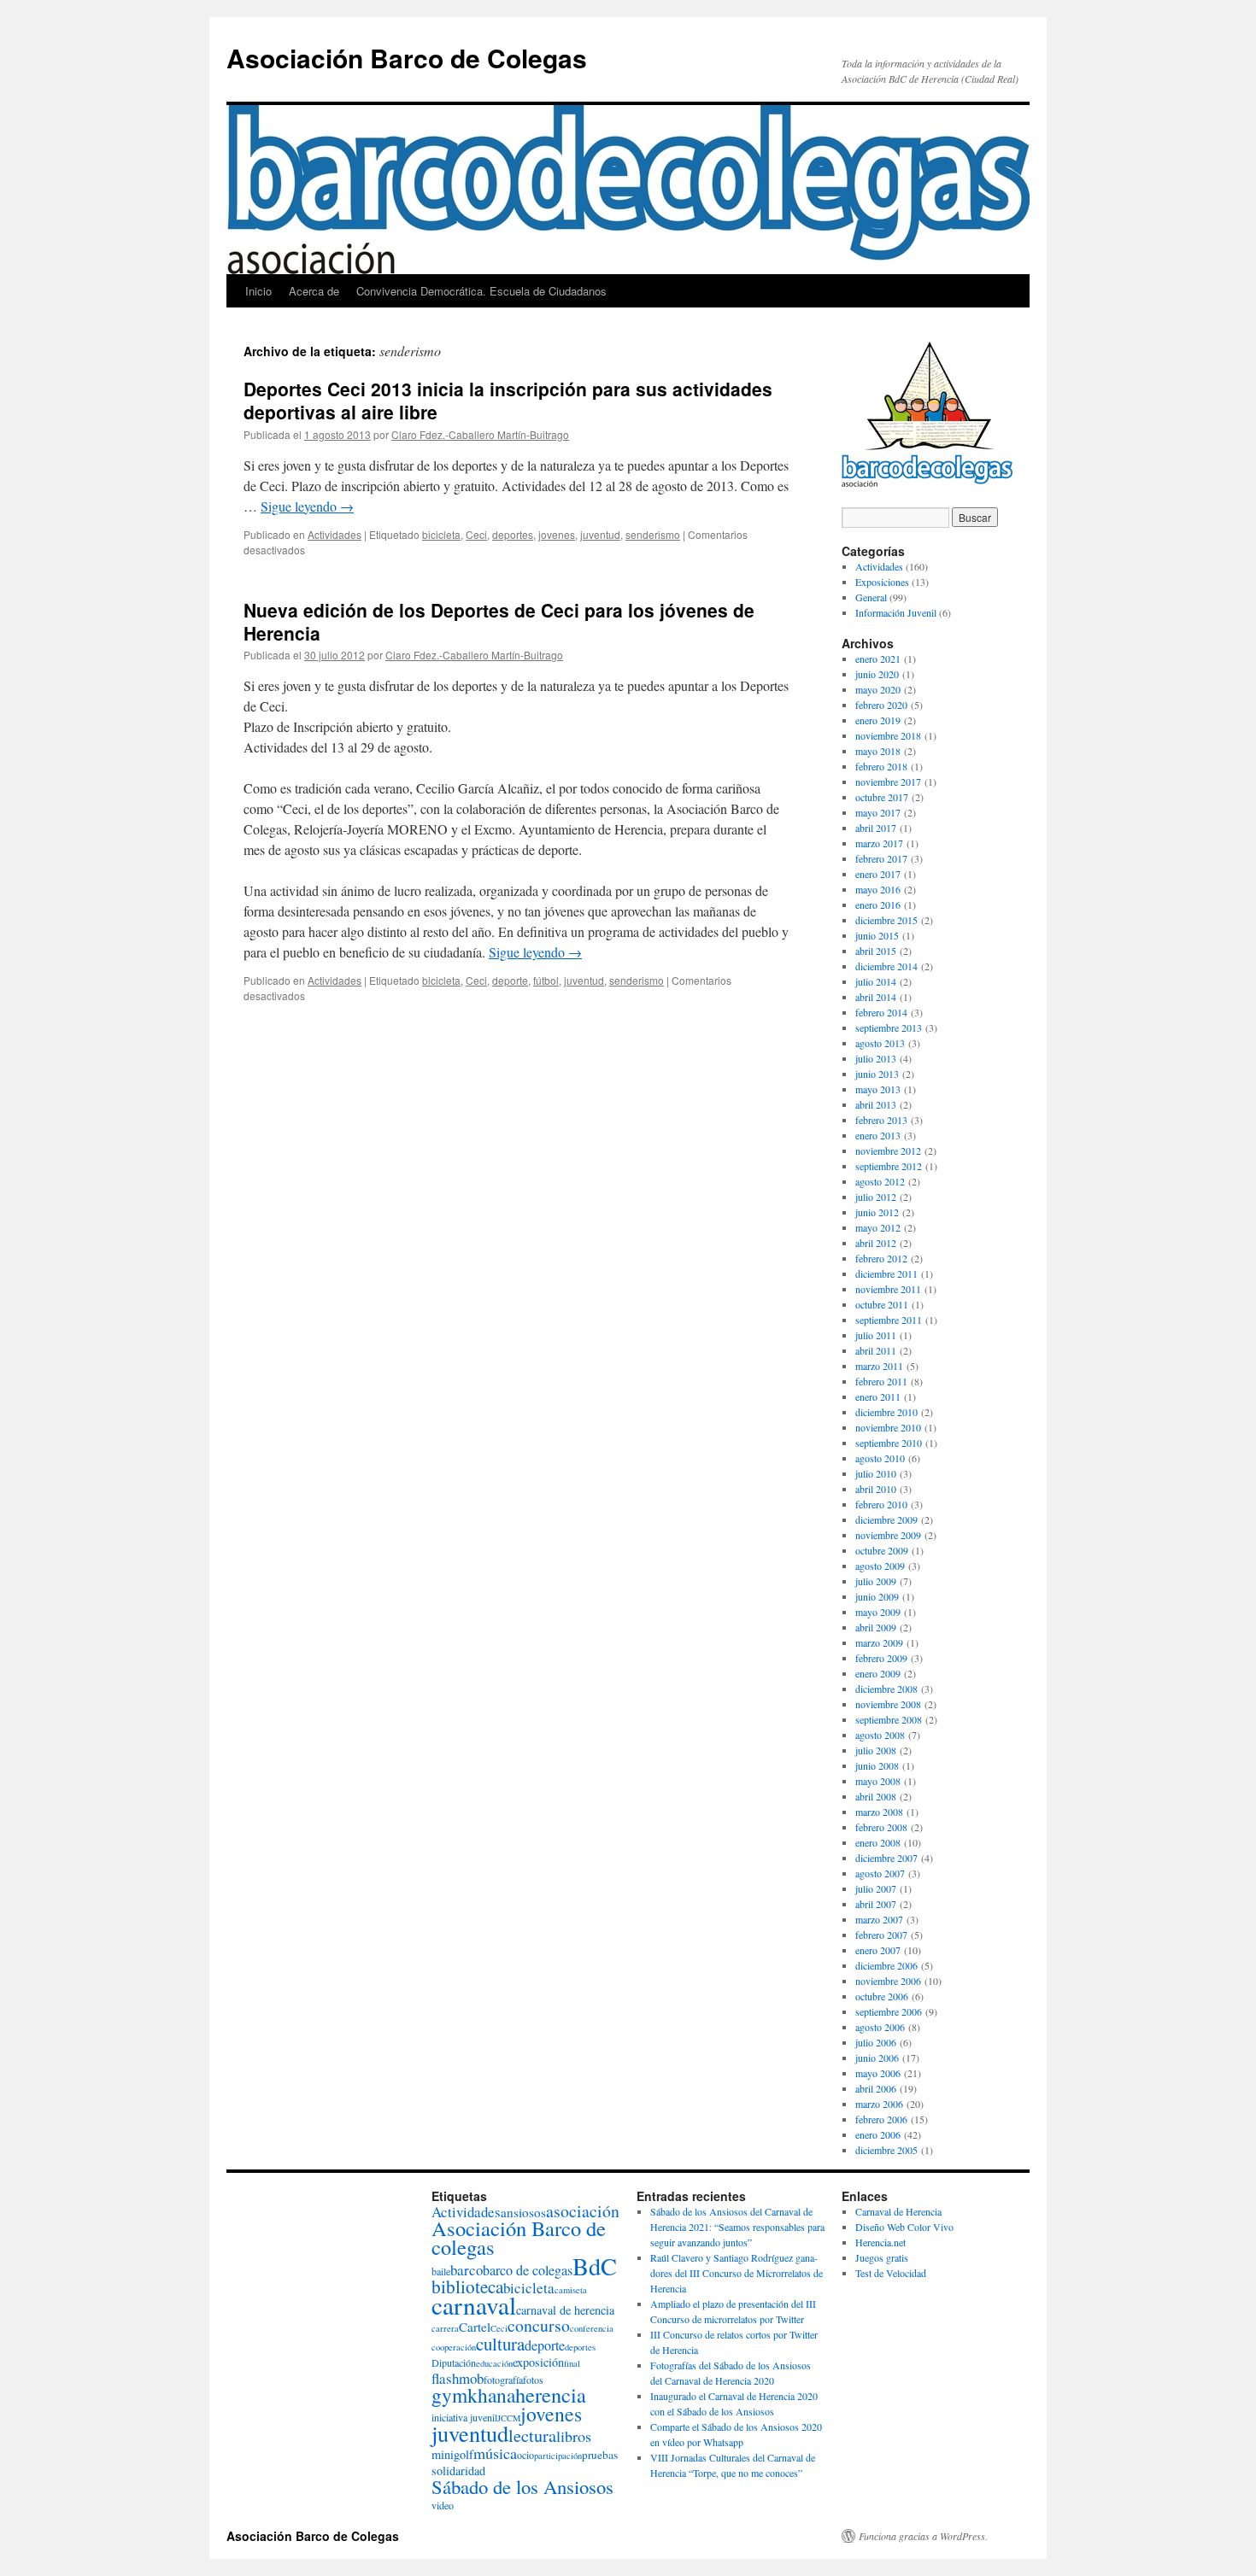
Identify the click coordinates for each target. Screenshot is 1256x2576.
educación (494, 2363)
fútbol (546, 980)
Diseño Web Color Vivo (904, 2227)
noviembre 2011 (888, 1289)
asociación (583, 2211)
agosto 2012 (880, 1181)
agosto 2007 (880, 1873)
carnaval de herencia (565, 2310)
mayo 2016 (878, 889)
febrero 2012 (881, 1258)
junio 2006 (877, 2058)
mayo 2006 (878, 2073)
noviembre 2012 (888, 1150)
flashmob (458, 2378)
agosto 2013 (880, 1043)
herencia (551, 2395)
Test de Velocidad (891, 2273)
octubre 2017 (882, 797)
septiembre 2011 (889, 1320)
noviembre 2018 (888, 735)
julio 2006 (876, 2042)
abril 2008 (876, 1796)
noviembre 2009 (888, 1535)
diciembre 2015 (886, 920)
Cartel (475, 2327)
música (495, 2453)
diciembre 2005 (886, 2150)
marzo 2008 (879, 1812)
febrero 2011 (881, 1381)
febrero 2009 (881, 1658)
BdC (595, 2266)
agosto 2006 (880, 2027)
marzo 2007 (879, 1919)
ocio (525, 2455)
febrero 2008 (881, 1827)
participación (558, 2456)
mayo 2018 (878, 751)
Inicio (258, 291)
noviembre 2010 (888, 1427)
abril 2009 (876, 1627)
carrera (445, 2328)
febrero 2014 (881, 1012)
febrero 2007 (881, 1935)
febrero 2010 (881, 1504)
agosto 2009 (880, 1566)
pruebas (600, 2455)
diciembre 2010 (886, 1412)
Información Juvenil (896, 612)
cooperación (454, 2347)
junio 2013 (877, 1074)
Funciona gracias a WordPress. (923, 2536)
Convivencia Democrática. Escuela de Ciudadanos (481, 291)
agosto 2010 (880, 1458)
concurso (539, 2325)
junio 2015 (877, 935)
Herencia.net (880, 2242)
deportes (513, 534)
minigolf (452, 2454)
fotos (533, 2380)
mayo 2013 (878, 1089)
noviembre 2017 (888, 782)
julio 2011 (876, 1335)
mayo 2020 (878, 689)
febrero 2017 (881, 858)
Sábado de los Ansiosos (522, 2486)
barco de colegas (528, 2270)
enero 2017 (878, 874)
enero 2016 (878, 905)
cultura (500, 2344)
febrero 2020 (881, 705)
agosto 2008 (880, 1735)
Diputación (454, 2362)
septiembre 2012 (889, 1166)
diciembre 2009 (886, 1519)
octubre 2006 (882, 1996)
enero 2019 (878, 720)
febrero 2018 (881, 766)
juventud (600, 534)
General (871, 597)
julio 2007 (876, 1888)
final (572, 2363)
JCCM (509, 2418)
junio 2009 (877, 1596)
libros (574, 2436)
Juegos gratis (882, 2257)
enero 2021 (878, 659)
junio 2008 (877, 1765)
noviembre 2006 (888, 1981)
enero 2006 (878, 2134)
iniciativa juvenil (464, 2417)
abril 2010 (876, 1489)
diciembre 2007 (886, 1858)
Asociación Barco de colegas (519, 2237)
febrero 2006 (881, 2119)
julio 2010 (876, 1473)
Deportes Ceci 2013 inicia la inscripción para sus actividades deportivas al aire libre (508, 400)
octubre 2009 (882, 1550)
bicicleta (441, 534)
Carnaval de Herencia (898, 2211)
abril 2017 (876, 828)
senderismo (653, 534)
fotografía (503, 2380)
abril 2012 (876, 1243)
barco (467, 2270)
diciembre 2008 (886, 1689)
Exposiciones (882, 582)
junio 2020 (877, 674)
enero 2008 (878, 1842)
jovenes (557, 534)
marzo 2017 (879, 843)
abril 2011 (876, 1350)
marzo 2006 (879, 2104)
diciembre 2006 (886, 1965)
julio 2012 (876, 1197)
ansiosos (523, 2212)
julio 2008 (876, 1750)
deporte (510, 980)
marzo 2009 (879, 1642)
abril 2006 (876, 2088)
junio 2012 (877, 1212)
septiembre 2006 (889, 2011)
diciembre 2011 (886, 1273)
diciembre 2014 (886, 966)
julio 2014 (876, 981)
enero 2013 (878, 1135)
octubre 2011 (882, 1304)
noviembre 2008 (888, 1704)
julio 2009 (876, 1581)
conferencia (592, 2328)
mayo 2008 (878, 1781)
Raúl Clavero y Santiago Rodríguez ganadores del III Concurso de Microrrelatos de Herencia (737, 2273)
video (443, 2505)
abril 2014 (876, 997)
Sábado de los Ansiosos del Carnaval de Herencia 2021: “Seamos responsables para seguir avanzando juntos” (737, 2227)
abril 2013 (876, 1104)
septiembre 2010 (889, 1443)
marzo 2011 (879, 1366)
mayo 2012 (878, 1227)
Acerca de (314, 291)
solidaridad (458, 2471)
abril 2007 (876, 1904)
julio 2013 (876, 1058)
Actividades (335, 534)
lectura (532, 2435)
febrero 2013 (881, 1120)
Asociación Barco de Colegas (407, 58)
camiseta (571, 2290)
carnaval (474, 2305)
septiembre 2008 (889, 1719)
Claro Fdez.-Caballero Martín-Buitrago (480, 434)
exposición (538, 2362)
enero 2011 (878, 1396)
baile (441, 2271)
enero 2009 (878, 1673)
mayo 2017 (878, 812)
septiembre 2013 (889, 1027)
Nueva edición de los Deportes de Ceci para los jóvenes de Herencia (499, 621)
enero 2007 (878, 1950)
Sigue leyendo (307, 506)
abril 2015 (876, 951)
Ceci (476, 534)
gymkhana (473, 2395)
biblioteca (467, 2286)
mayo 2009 (878, 1612)
